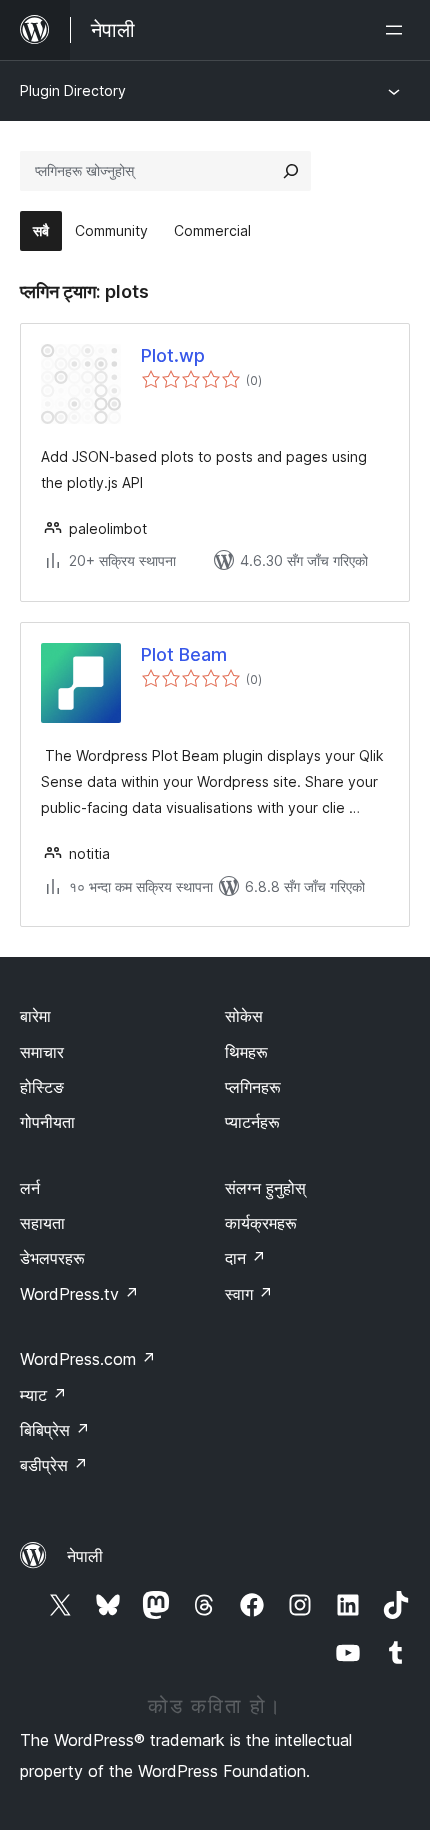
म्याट (43, 1395)
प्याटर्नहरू (252, 1122)
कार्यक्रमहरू (261, 1223)
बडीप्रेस (54, 1465)
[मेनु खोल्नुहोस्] (398, 30)
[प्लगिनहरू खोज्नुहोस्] (291, 171)
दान (245, 1258)
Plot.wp (173, 355)
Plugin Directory (73, 90)
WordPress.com (88, 1359)
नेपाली (85, 1556)
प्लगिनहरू (253, 1087)
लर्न (30, 1188)
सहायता (42, 1223)
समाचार (42, 1052)
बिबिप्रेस (55, 1430)
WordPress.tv (79, 1294)
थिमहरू (246, 1052)
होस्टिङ (42, 1087)
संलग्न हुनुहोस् (265, 1188)
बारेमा (35, 1016)
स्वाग (249, 1294)
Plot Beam (184, 654)
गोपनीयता (47, 1122)
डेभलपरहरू (52, 1258)
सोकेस (244, 1016)
